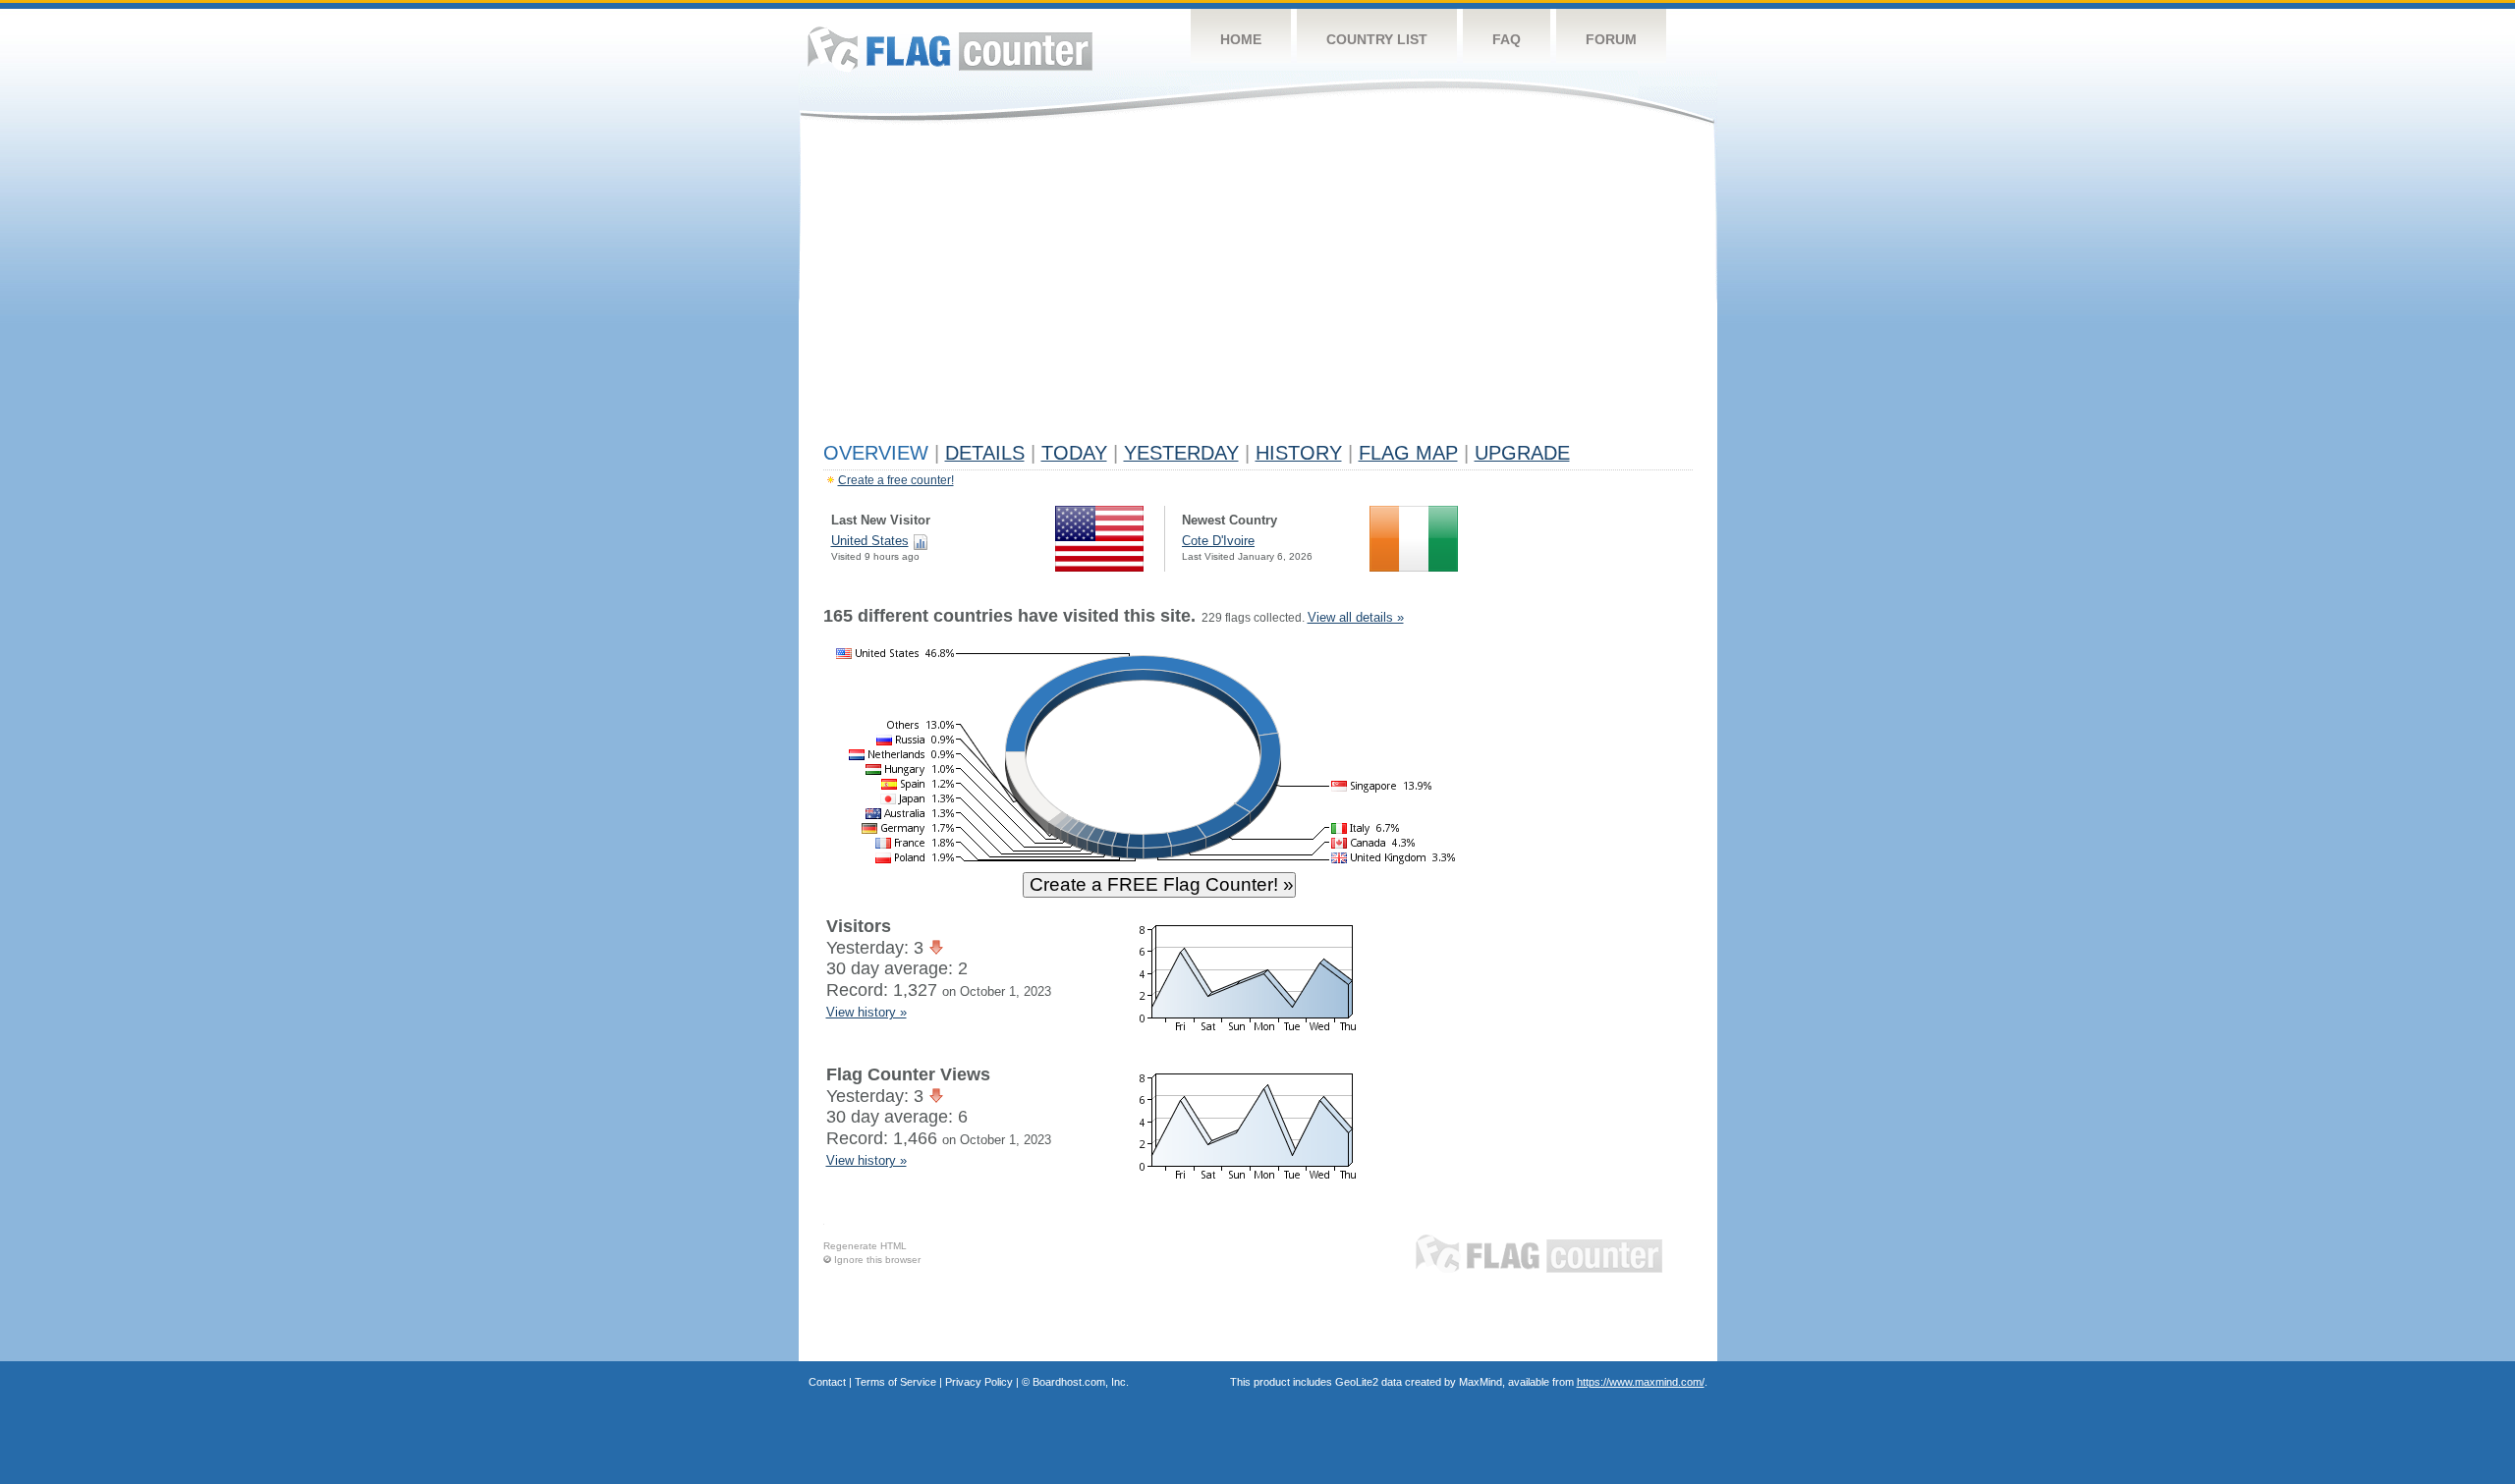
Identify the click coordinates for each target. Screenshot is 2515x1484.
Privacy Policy (979, 1382)
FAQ (1507, 39)
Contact (827, 1382)
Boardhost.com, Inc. (1081, 1382)
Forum (1611, 39)
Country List (1377, 39)
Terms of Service (895, 1382)
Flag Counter (950, 49)
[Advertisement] (1258, 287)
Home (1241, 39)
